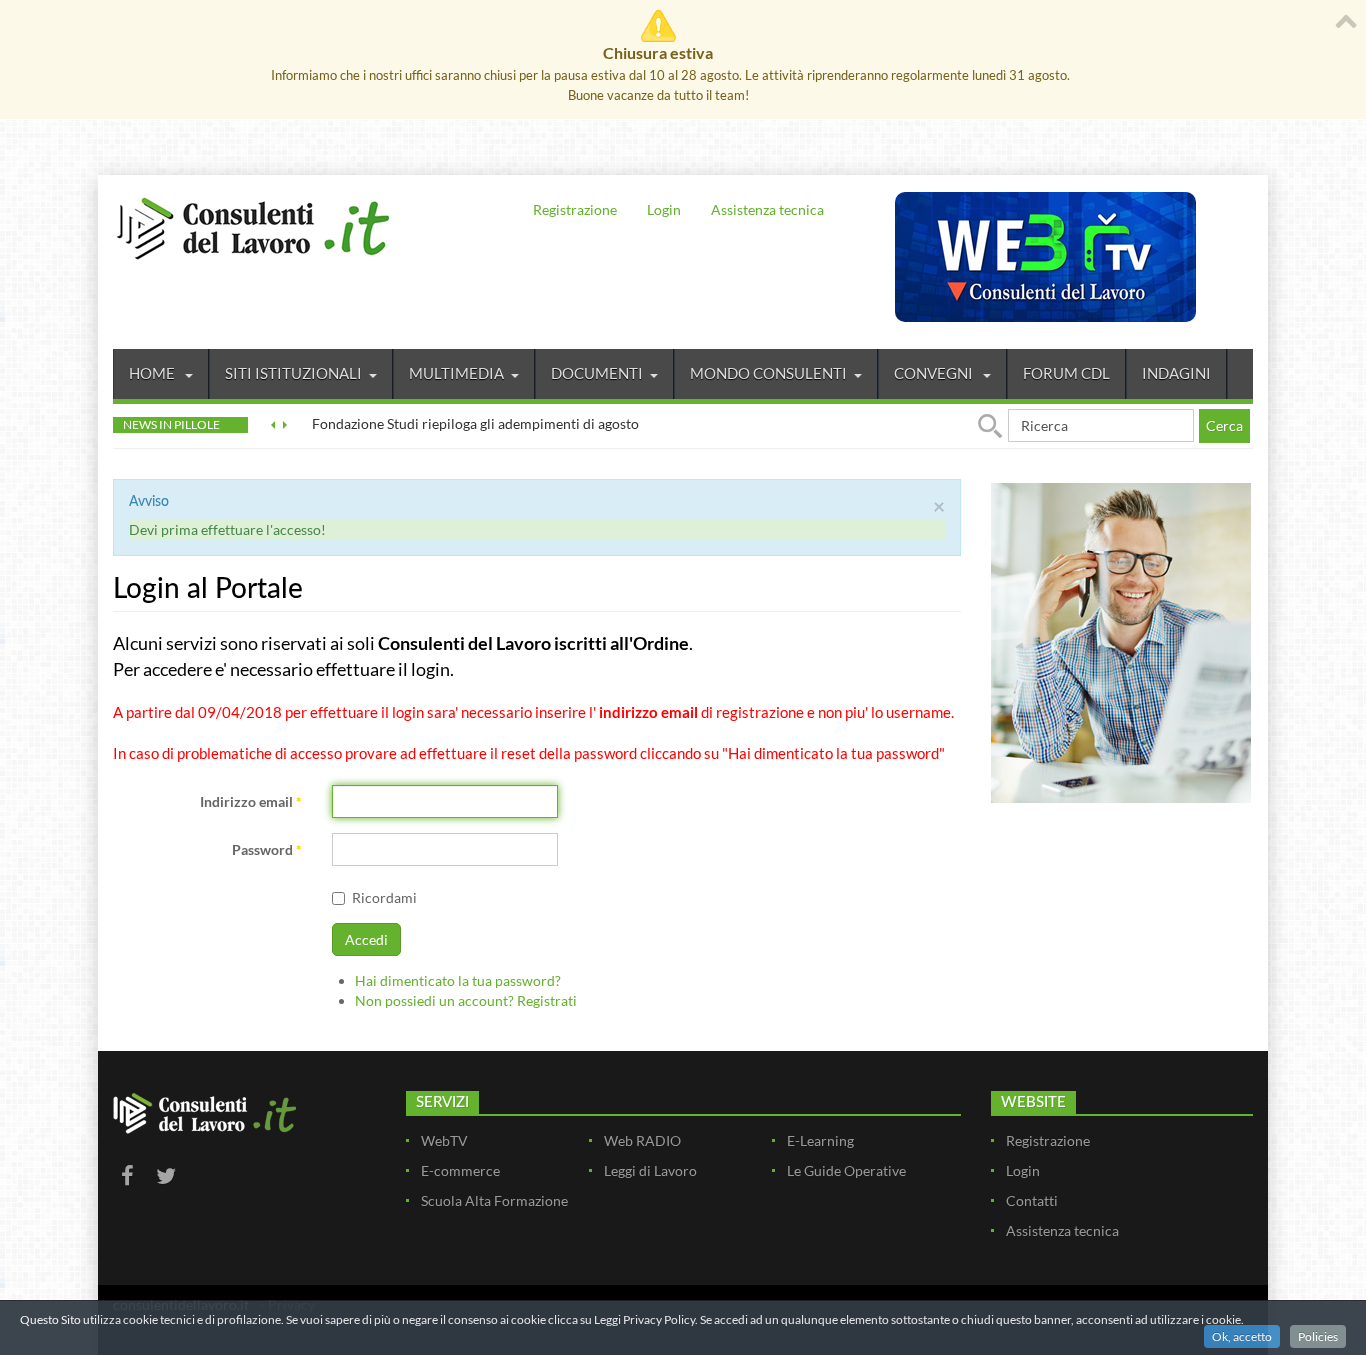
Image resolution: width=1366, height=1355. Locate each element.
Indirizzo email (251, 801)
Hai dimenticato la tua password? (458, 980)
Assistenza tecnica (767, 209)
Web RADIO (642, 1140)
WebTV (444, 1140)
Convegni (935, 373)
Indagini (1176, 373)
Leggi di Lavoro (650, 1170)
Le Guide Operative (846, 1170)
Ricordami (384, 897)
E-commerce (460, 1170)
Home (153, 373)
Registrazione (575, 209)
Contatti (1032, 1200)
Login (664, 209)
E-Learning (820, 1140)
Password (267, 849)
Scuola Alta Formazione (494, 1200)
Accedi (366, 939)
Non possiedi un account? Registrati (466, 1000)
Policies (1318, 1336)
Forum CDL (1066, 373)
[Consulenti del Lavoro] (253, 226)
